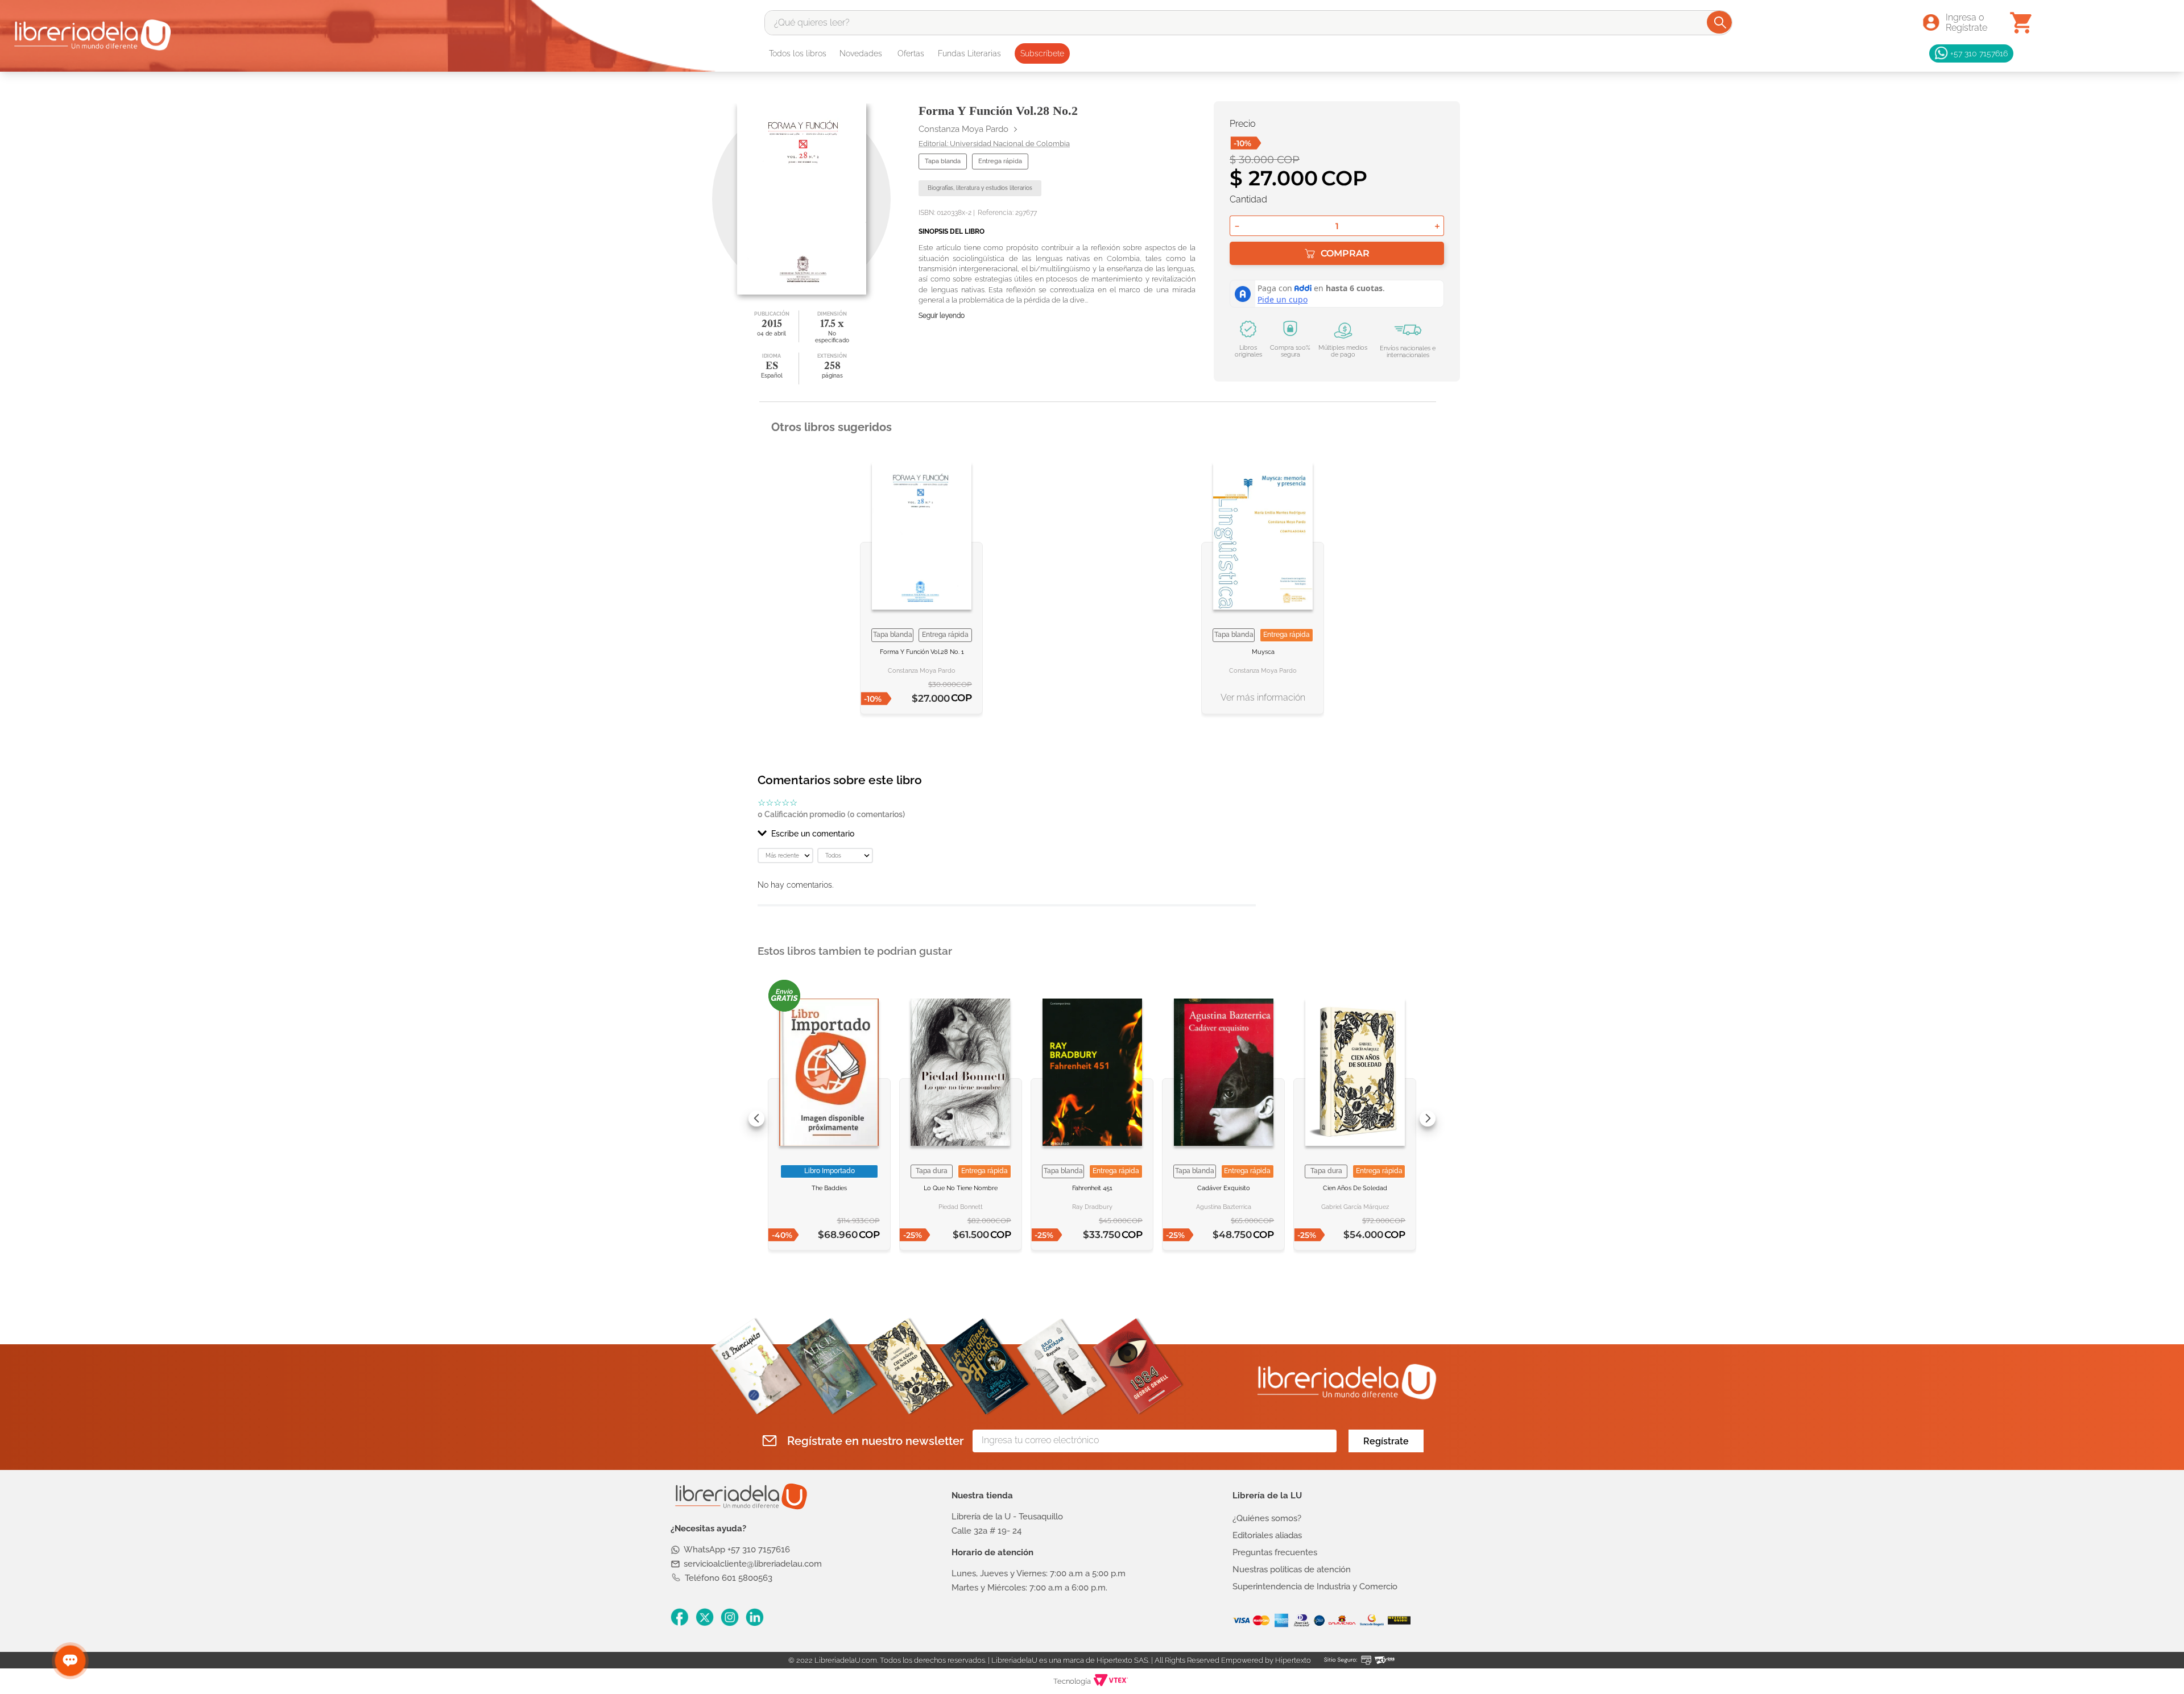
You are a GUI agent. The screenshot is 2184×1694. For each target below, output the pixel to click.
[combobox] (1248, 23)
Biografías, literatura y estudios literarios (980, 188)
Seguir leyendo (942, 316)
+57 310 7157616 (1979, 53)
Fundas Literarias (969, 53)
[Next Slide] (1428, 1119)
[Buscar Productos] (1720, 22)
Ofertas (911, 53)
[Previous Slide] (756, 1119)
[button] (1007, 834)
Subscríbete (1042, 53)
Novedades (861, 53)
